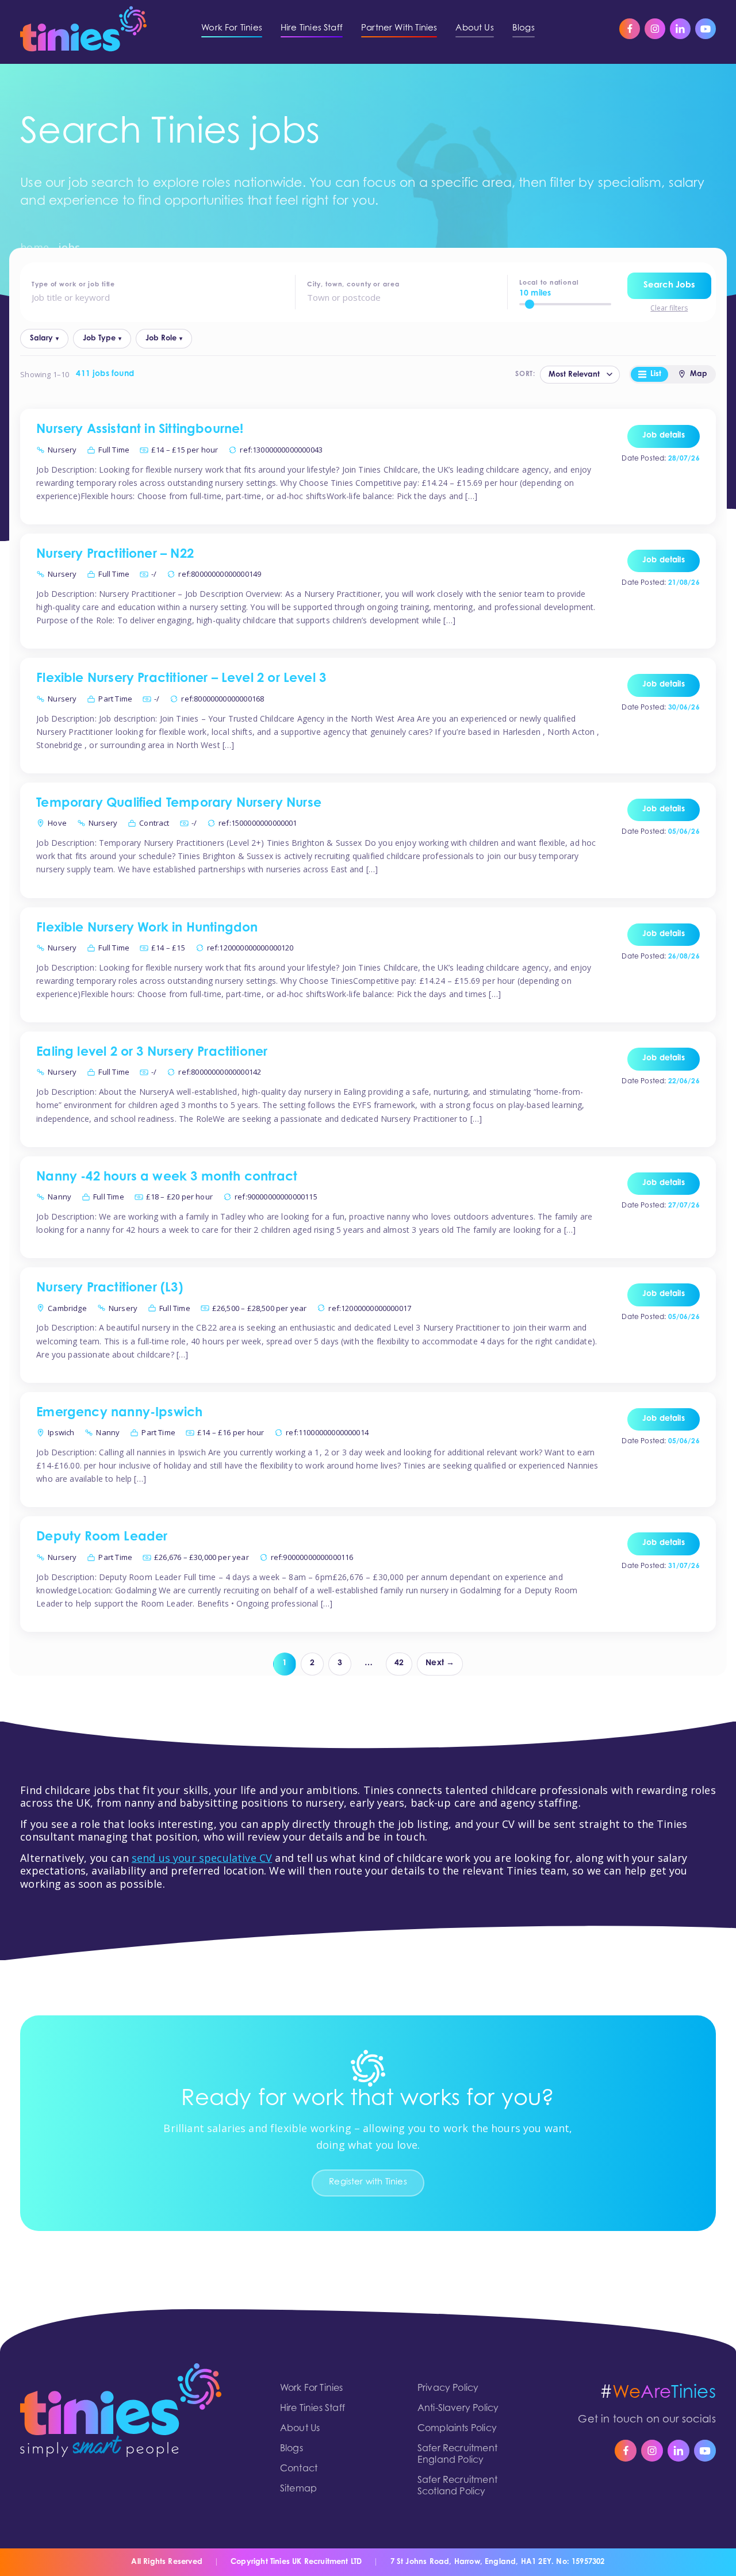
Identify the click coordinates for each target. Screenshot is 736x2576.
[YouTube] (706, 29)
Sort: (525, 374)
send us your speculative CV (202, 1858)
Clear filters (669, 308)
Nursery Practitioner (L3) (110, 1289)
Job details (664, 436)
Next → (440, 1663)
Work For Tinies (312, 2389)
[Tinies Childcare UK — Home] (83, 29)
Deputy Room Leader (102, 1538)
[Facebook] (630, 29)
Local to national (549, 283)
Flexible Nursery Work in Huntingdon (147, 929)
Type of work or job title (73, 285)
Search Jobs (669, 285)
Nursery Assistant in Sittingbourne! (140, 430)
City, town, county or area (353, 285)
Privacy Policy (448, 2389)
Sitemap (298, 2489)
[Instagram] (655, 29)
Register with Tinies (368, 2182)
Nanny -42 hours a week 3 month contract (167, 1178)
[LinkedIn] (680, 29)
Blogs (292, 2449)
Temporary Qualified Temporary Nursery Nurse (179, 804)
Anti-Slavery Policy (458, 2409)
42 (399, 1663)
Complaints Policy (457, 2429)
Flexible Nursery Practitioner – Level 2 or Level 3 (181, 679)
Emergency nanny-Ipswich (119, 1413)
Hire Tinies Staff (313, 2409)
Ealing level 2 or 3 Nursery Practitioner (152, 1053)
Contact (299, 2469)
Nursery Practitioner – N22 (115, 555)
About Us (300, 2429)
